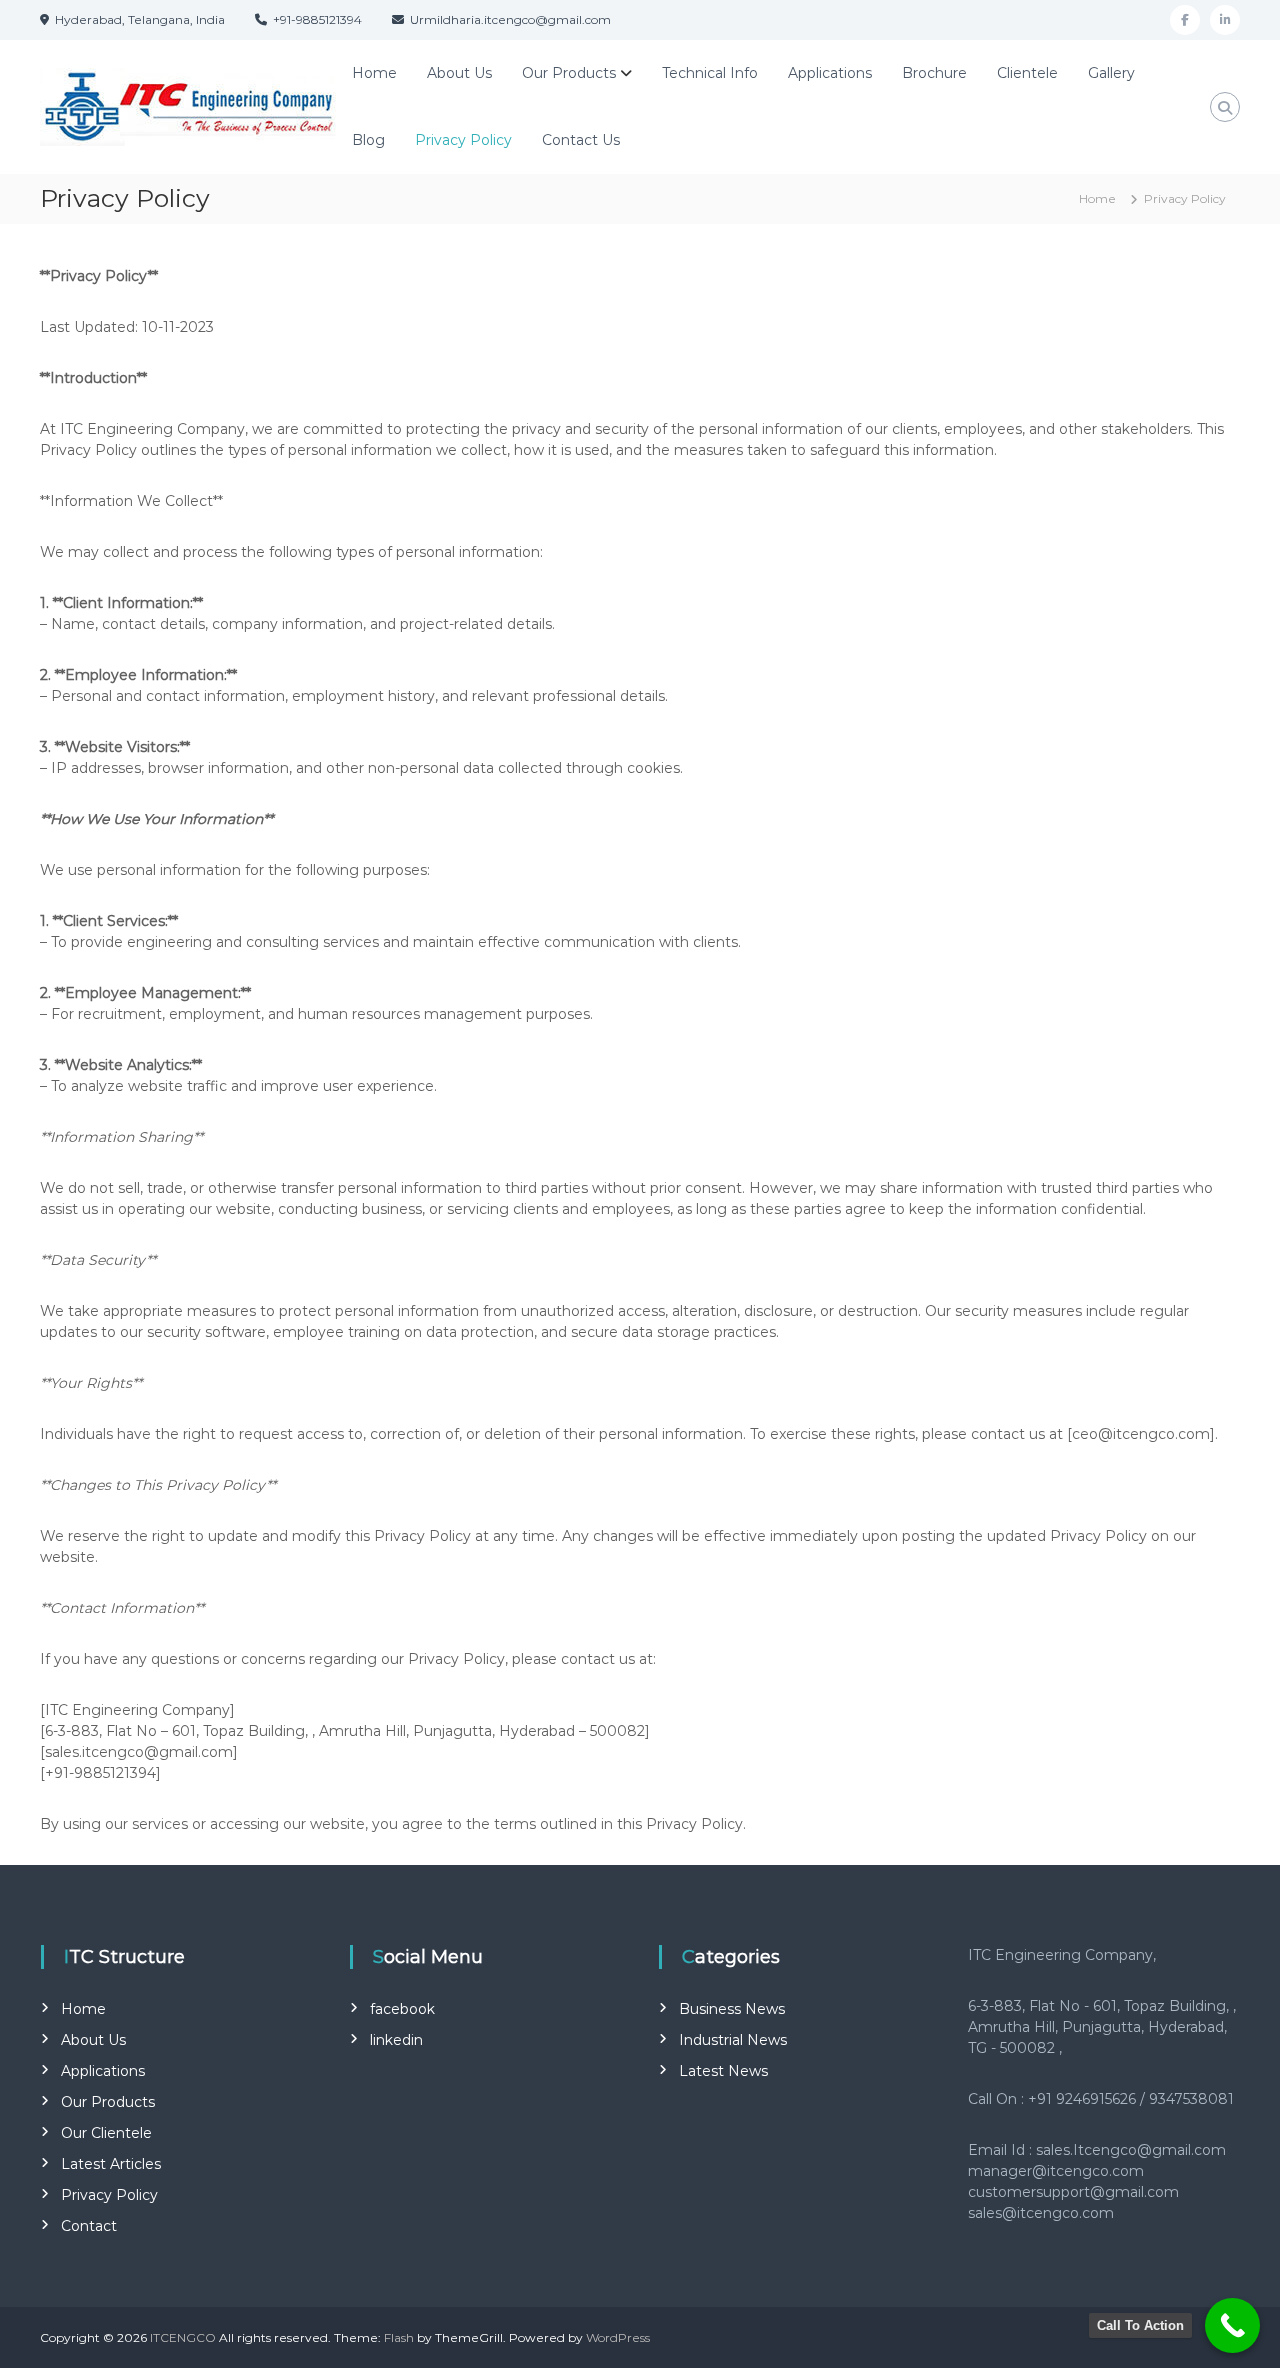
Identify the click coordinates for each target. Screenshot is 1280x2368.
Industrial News (733, 2040)
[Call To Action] (1232, 2325)
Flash (399, 2337)
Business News (732, 2009)
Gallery (1111, 73)
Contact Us (581, 140)
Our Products (569, 73)
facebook (402, 2009)
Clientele (1027, 73)
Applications (830, 73)
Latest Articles (111, 2164)
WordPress (618, 2337)
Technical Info (710, 73)
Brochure (934, 73)
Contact (89, 2226)
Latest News (723, 2071)
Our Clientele (106, 2133)
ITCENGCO (183, 2337)
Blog (368, 140)
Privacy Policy (463, 140)
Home (374, 73)
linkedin (396, 2040)
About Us (459, 73)
